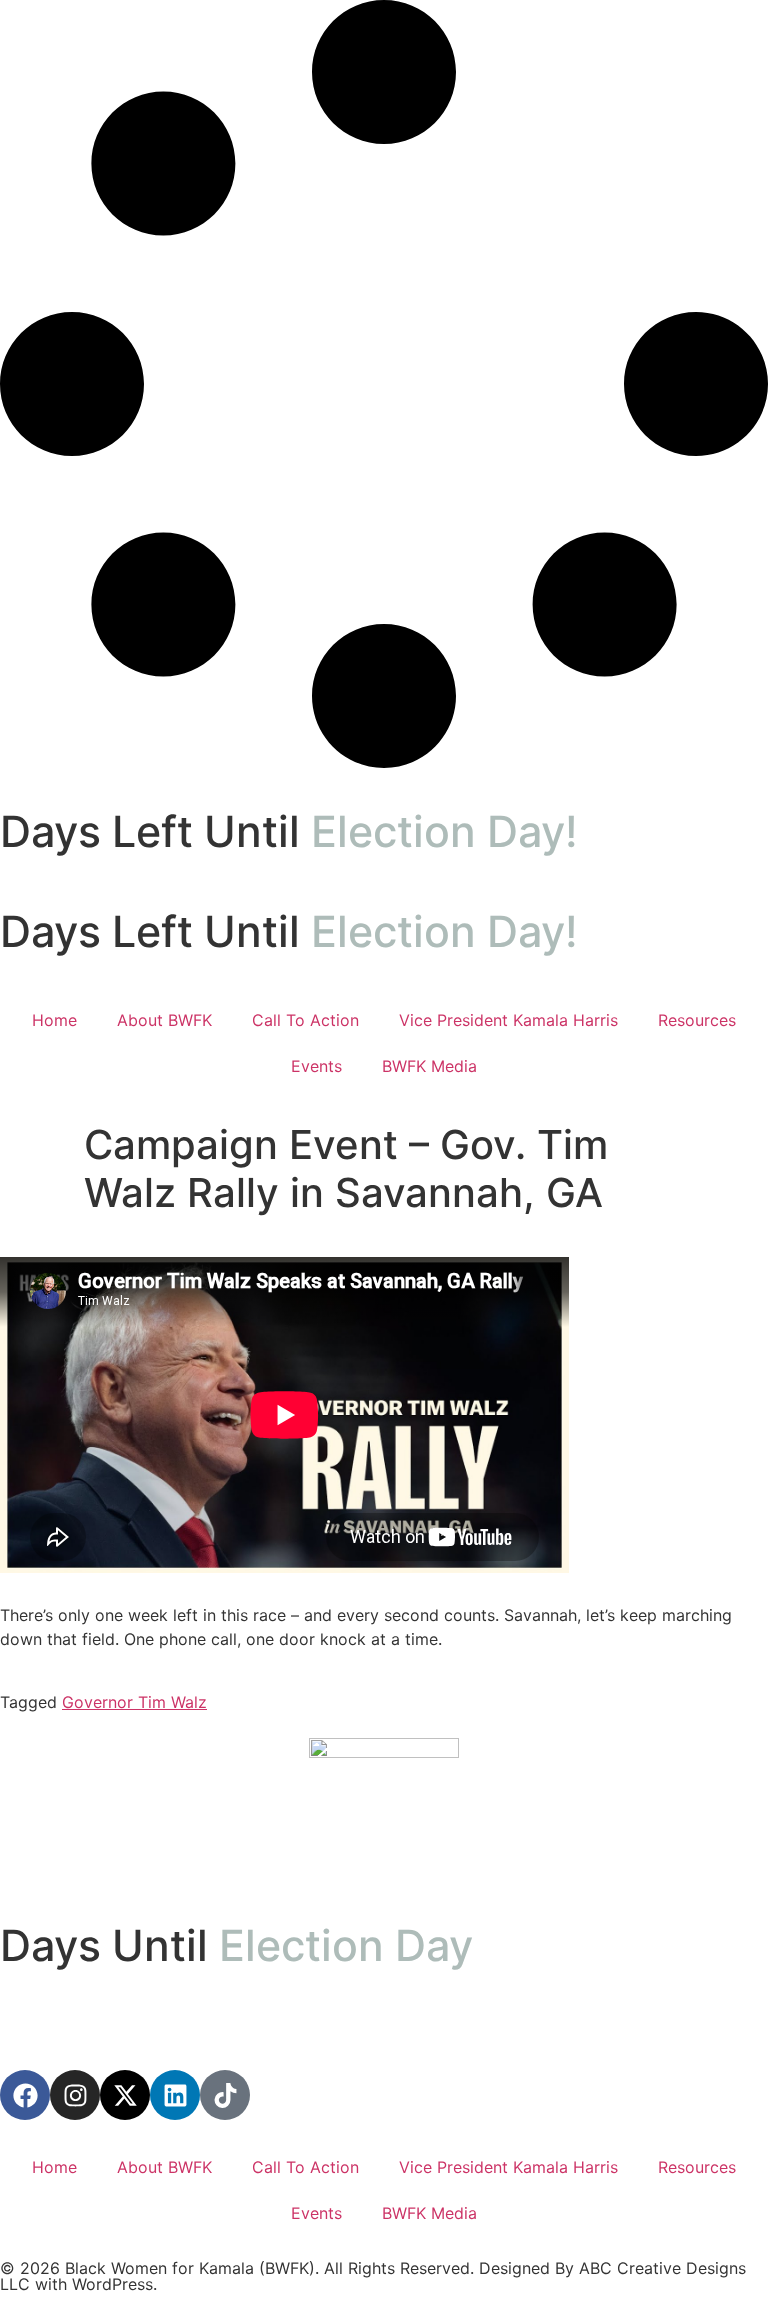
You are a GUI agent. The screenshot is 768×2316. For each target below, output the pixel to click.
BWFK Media (429, 1066)
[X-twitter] (125, 2095)
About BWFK (164, 1020)
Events (316, 1066)
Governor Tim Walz (134, 1702)
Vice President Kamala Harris (508, 1020)
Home (54, 1020)
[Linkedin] (175, 2095)
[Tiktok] (225, 2095)
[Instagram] (75, 2095)
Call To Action (305, 1020)
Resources (697, 1020)
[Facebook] (25, 2095)
